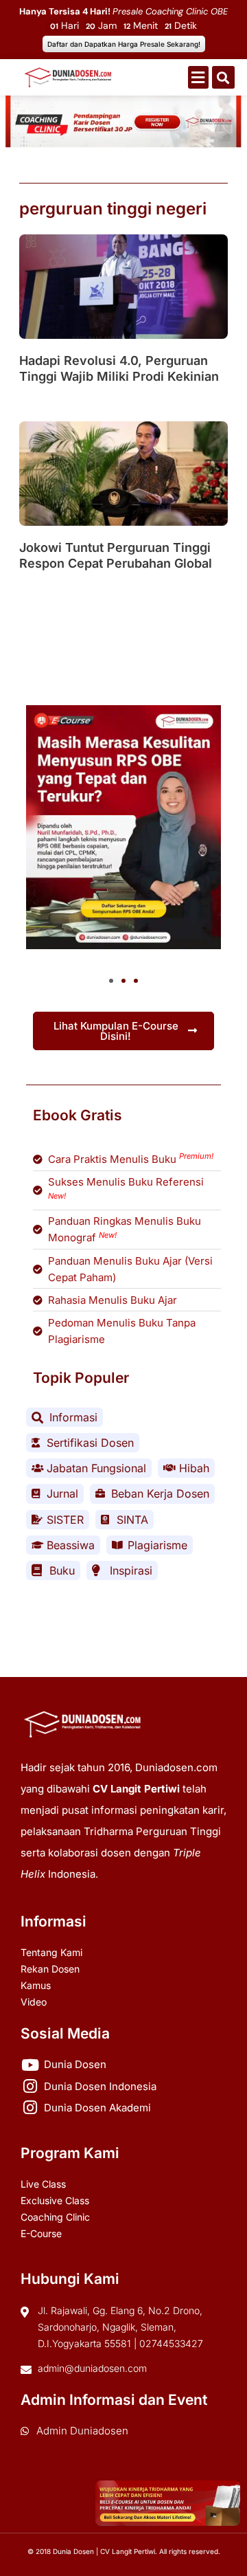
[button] (198, 77)
